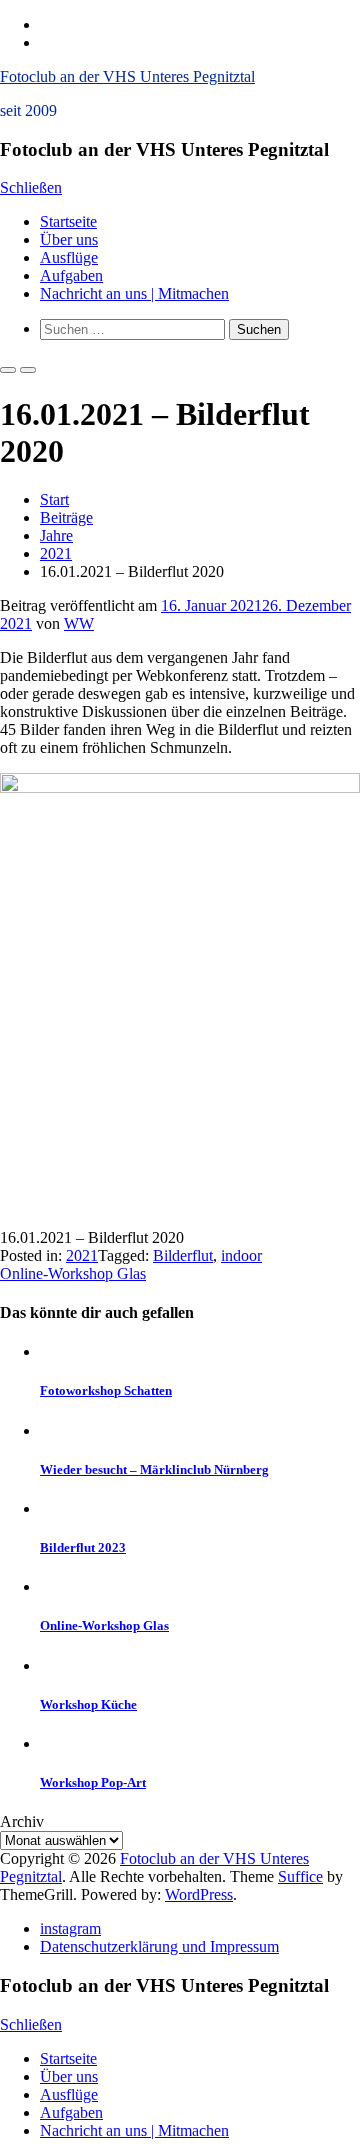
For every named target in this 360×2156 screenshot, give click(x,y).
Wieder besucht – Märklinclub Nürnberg (154, 1469)
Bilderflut (183, 1255)
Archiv (22, 1821)
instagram (70, 1928)
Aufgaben (71, 275)
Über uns (69, 239)
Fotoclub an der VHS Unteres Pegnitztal (127, 76)
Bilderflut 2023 (83, 1547)
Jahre (56, 535)
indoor (241, 1255)
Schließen (31, 187)
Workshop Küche (88, 1704)
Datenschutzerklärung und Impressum (159, 1946)
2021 (56, 553)
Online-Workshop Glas (73, 1273)
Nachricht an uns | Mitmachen (134, 293)
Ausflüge (69, 257)
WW (79, 623)
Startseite (68, 221)
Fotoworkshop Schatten (106, 1390)
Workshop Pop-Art (93, 1782)
